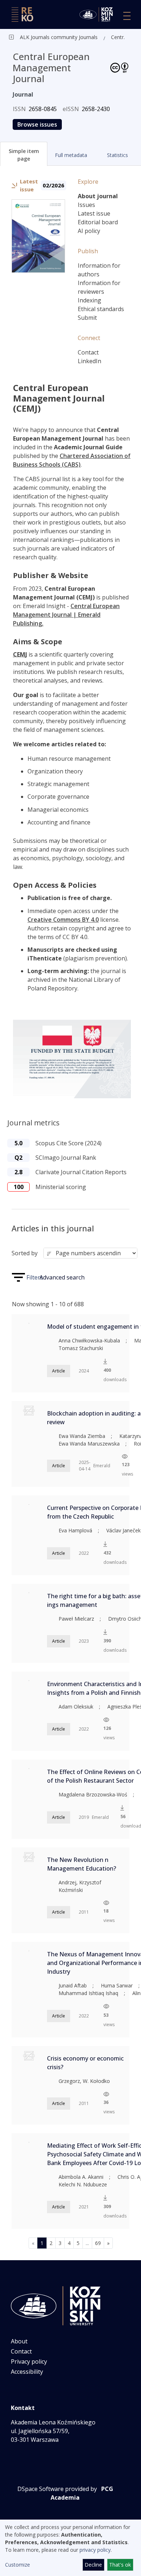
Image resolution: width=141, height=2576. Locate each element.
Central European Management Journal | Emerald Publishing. (66, 615)
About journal (98, 196)
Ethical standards (101, 309)
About (19, 2341)
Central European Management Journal (119, 37)
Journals (87, 37)
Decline (93, 2565)
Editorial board (98, 222)
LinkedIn (89, 361)
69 (98, 2243)
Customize (18, 2565)
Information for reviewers (99, 287)
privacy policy (95, 2550)
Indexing (89, 300)
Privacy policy (29, 2361)
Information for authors (99, 270)
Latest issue (94, 213)
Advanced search (62, 1277)
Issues (86, 205)
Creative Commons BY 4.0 (63, 920)
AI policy (89, 231)
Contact (88, 352)
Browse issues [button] (37, 124)
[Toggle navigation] (127, 16)
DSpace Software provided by (57, 2489)
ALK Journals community (49, 37)
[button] (24, 154)
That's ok (120, 2565)
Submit (87, 318)
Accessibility (27, 2372)
